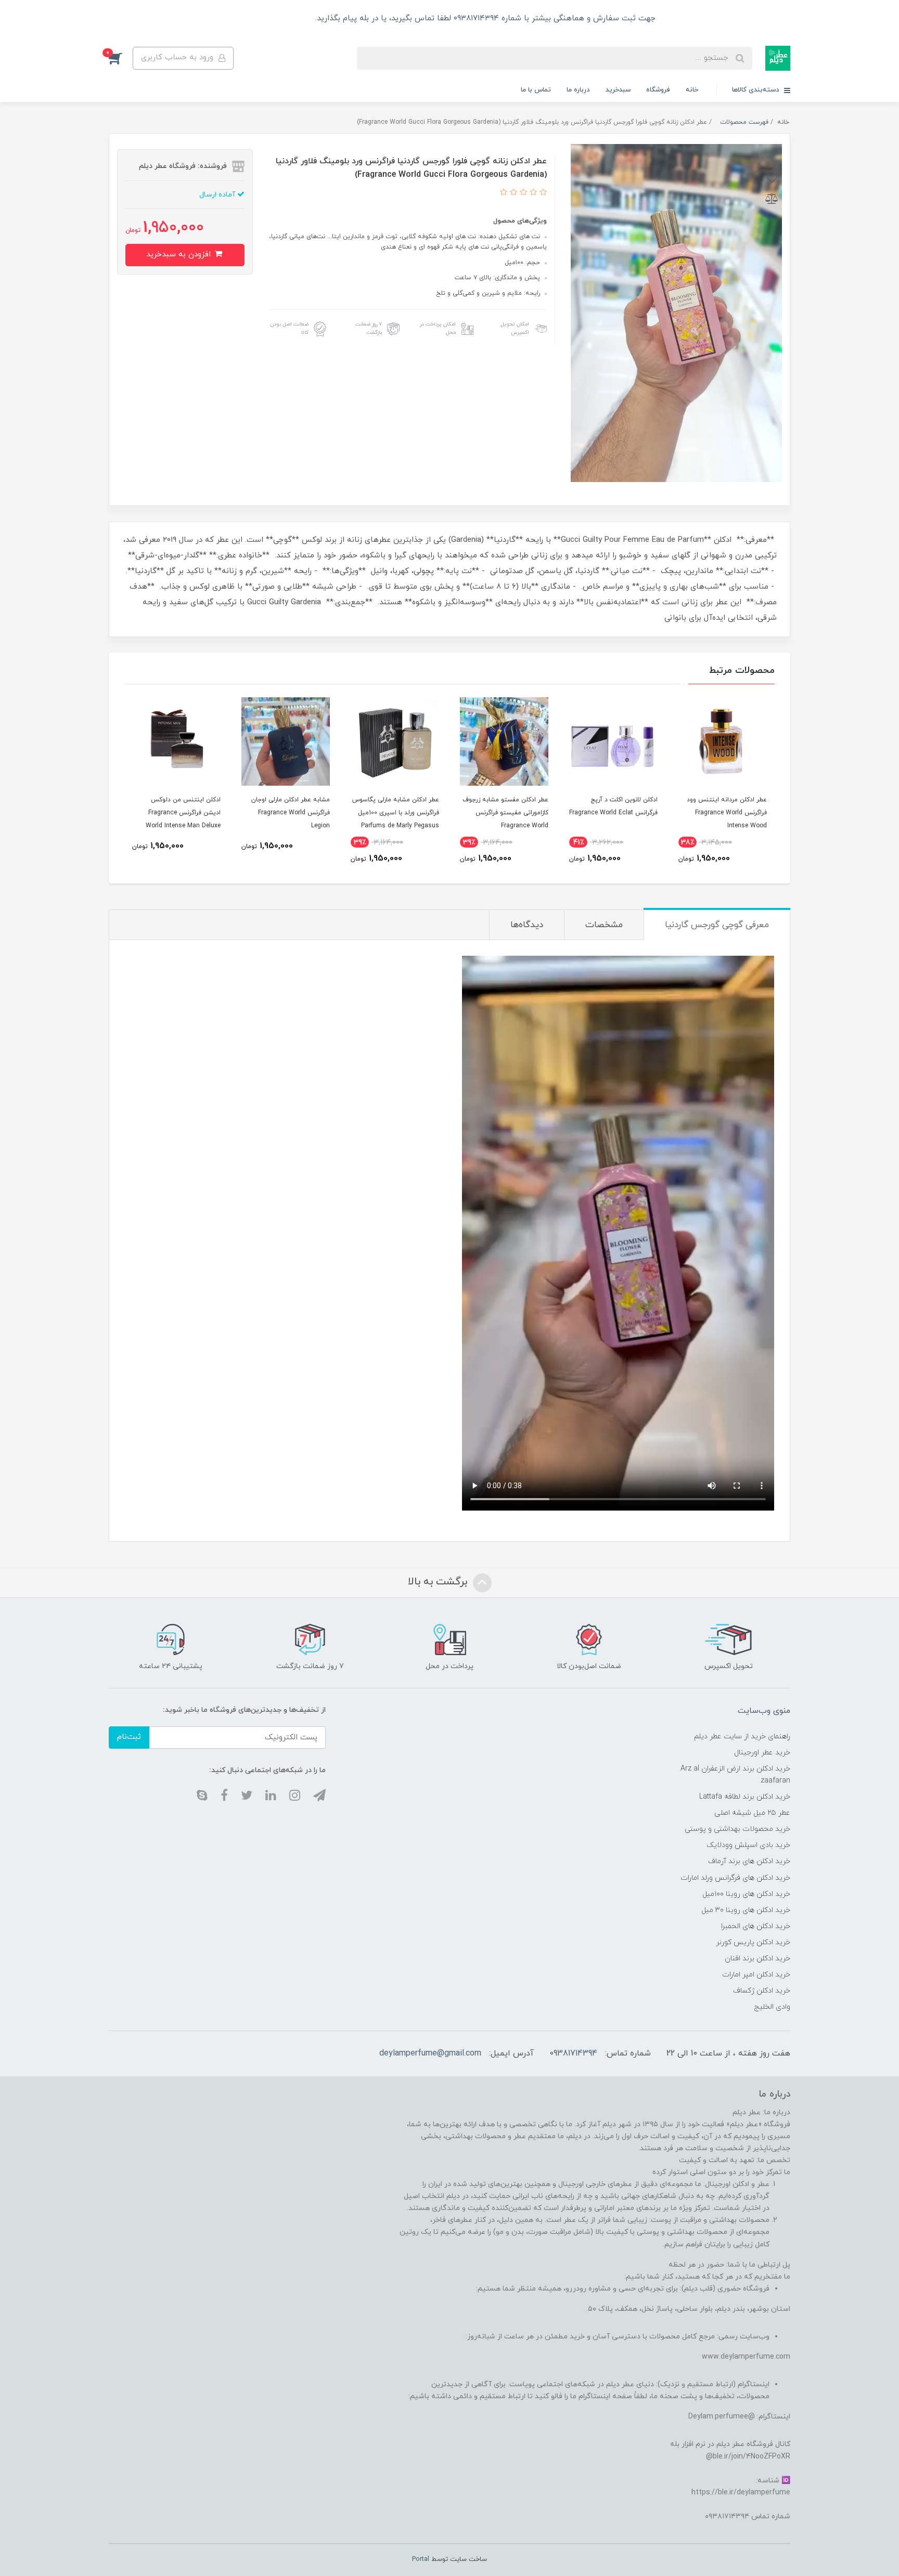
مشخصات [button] (604, 925)
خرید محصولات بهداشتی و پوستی (737, 1829)
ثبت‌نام (129, 1737)
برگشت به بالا (439, 1582)
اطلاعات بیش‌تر (278, 18)
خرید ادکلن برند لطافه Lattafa (745, 1797)
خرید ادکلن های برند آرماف (749, 1861)
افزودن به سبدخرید (180, 255)
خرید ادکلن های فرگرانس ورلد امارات (735, 1878)
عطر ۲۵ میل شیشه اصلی (752, 1813)
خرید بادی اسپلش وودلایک (748, 1845)
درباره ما (578, 90)
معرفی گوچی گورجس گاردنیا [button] (717, 925)
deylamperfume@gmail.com (430, 2053)
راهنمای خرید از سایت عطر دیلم (742, 1736)
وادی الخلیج (772, 2007)
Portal (421, 2559)
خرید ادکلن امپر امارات (756, 1975)
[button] (121, 58)
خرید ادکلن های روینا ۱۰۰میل (746, 1894)
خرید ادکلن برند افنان (757, 1959)
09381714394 (573, 2053)
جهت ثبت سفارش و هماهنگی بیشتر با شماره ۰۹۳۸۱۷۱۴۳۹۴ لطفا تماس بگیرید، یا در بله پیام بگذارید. (484, 18)
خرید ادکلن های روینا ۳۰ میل (746, 1910)
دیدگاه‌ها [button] (527, 925)
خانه (692, 90)
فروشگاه (658, 90)
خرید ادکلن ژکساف (762, 1991)
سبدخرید (618, 90)
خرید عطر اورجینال (762, 1753)
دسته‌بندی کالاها (757, 90)
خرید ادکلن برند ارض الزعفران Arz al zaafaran (735, 1775)
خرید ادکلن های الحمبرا (756, 1926)
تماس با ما (536, 90)
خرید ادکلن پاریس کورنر (753, 1942)
